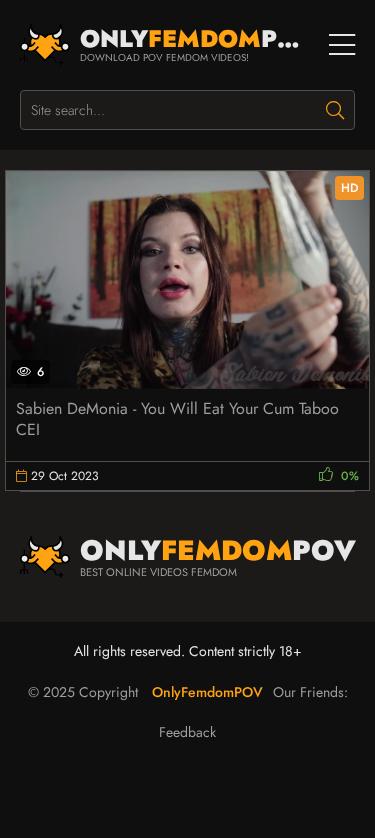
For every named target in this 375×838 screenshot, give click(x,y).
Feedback (187, 732)
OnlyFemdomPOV (207, 692)
